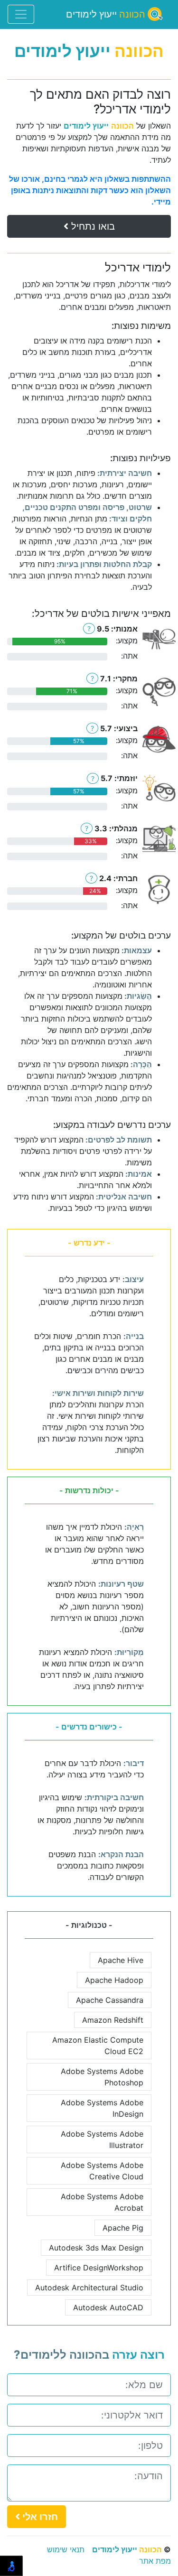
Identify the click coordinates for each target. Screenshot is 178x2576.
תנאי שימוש (66, 2549)
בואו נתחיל (92, 226)
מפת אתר (155, 2561)
